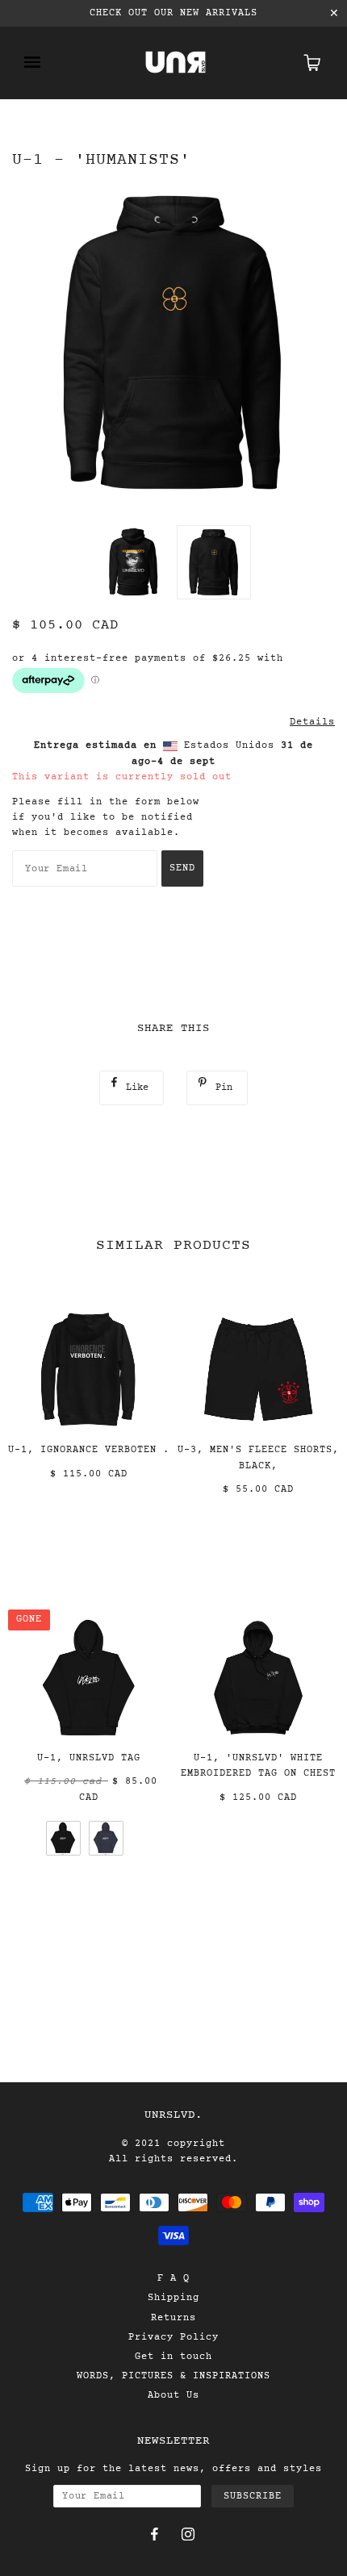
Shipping (173, 2298)
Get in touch (173, 2357)
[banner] (176, 63)
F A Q (173, 2278)
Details (312, 722)
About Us (173, 2395)
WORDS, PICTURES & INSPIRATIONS (173, 2376)
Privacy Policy (173, 2337)
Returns (173, 2318)
